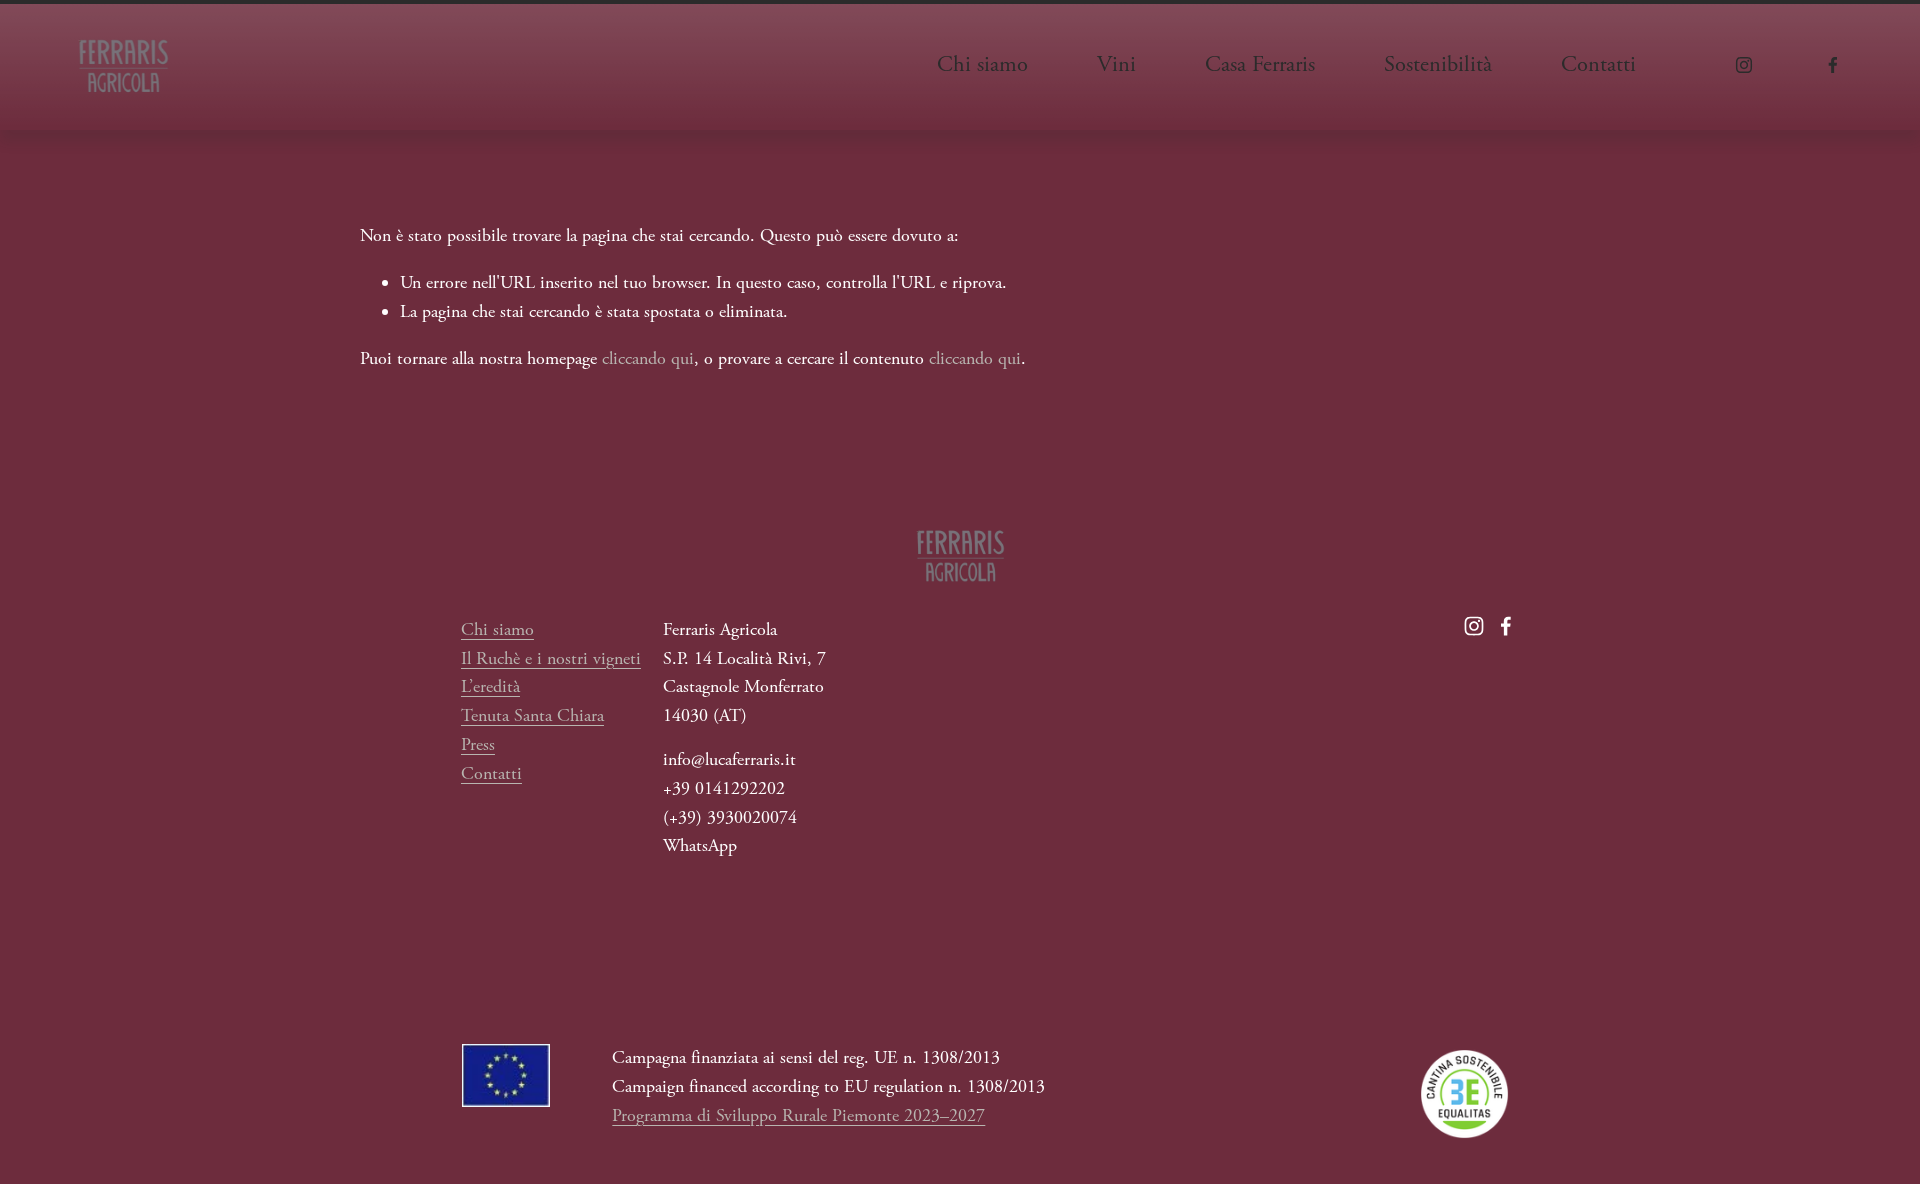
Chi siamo (497, 629)
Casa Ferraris (1260, 64)
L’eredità (490, 686)
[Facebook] (1833, 65)
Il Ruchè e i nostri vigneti (551, 658)
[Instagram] (1744, 65)
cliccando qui (648, 358)
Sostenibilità (1438, 64)
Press (478, 744)
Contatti (1598, 64)
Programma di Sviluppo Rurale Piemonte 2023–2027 (798, 1115)
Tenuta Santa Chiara (532, 715)
